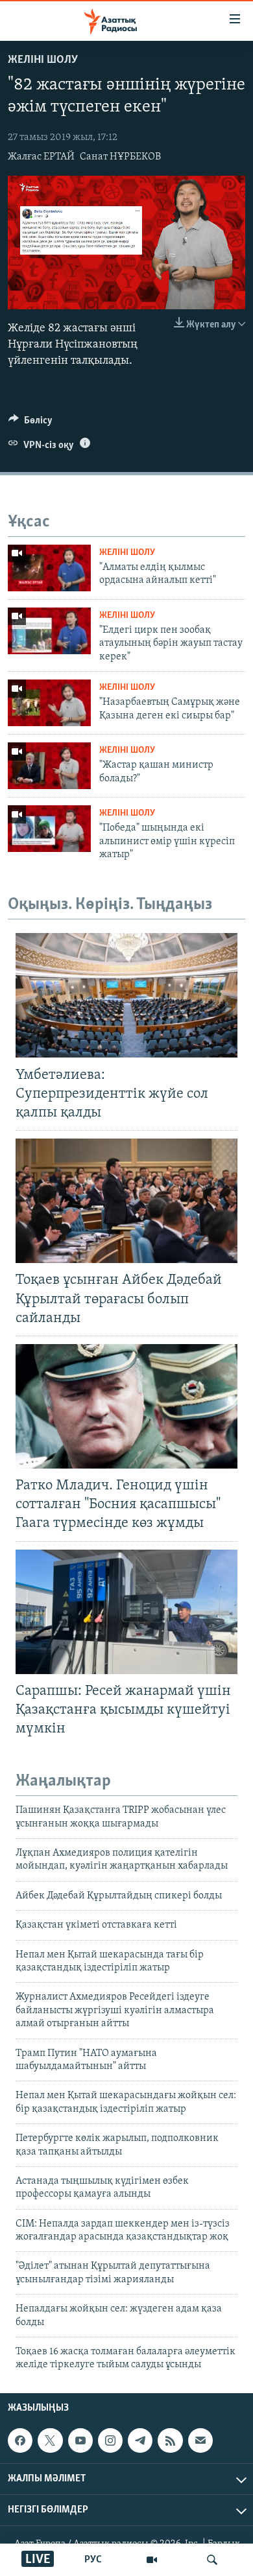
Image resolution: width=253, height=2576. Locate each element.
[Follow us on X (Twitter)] (50, 2440)
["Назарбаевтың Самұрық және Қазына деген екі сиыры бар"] (49, 703)
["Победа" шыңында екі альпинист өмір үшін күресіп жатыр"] (49, 829)
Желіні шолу (43, 60)
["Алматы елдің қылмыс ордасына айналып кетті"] (49, 568)
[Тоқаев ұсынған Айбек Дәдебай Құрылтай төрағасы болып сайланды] (126, 1201)
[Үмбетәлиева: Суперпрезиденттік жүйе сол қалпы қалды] (126, 995)
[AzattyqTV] (152, 2560)
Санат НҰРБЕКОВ (120, 157)
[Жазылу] (200, 2440)
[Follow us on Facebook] (20, 2440)
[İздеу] (212, 2560)
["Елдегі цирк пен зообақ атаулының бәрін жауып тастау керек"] (49, 631)
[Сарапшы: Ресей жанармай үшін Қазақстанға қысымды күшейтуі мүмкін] (126, 1612)
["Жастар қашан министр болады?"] (49, 766)
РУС (93, 2560)
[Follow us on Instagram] (110, 2440)
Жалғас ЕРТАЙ (41, 157)
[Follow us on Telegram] (140, 2440)
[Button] (30, 423)
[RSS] (170, 2440)
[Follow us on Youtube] (80, 2440)
